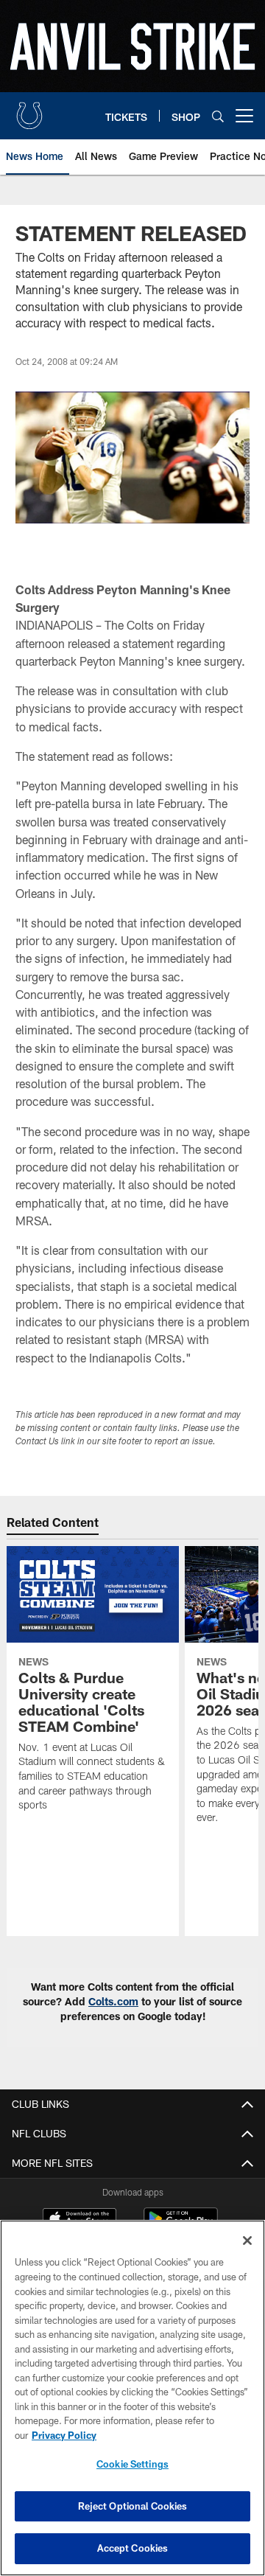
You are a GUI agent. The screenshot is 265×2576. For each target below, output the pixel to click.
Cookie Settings (132, 2464)
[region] (132, 2398)
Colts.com (113, 2001)
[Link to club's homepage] (29, 110)
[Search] (218, 116)
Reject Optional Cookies (133, 2506)
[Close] (247, 2241)
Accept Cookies (133, 2548)
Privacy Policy (64, 2435)
